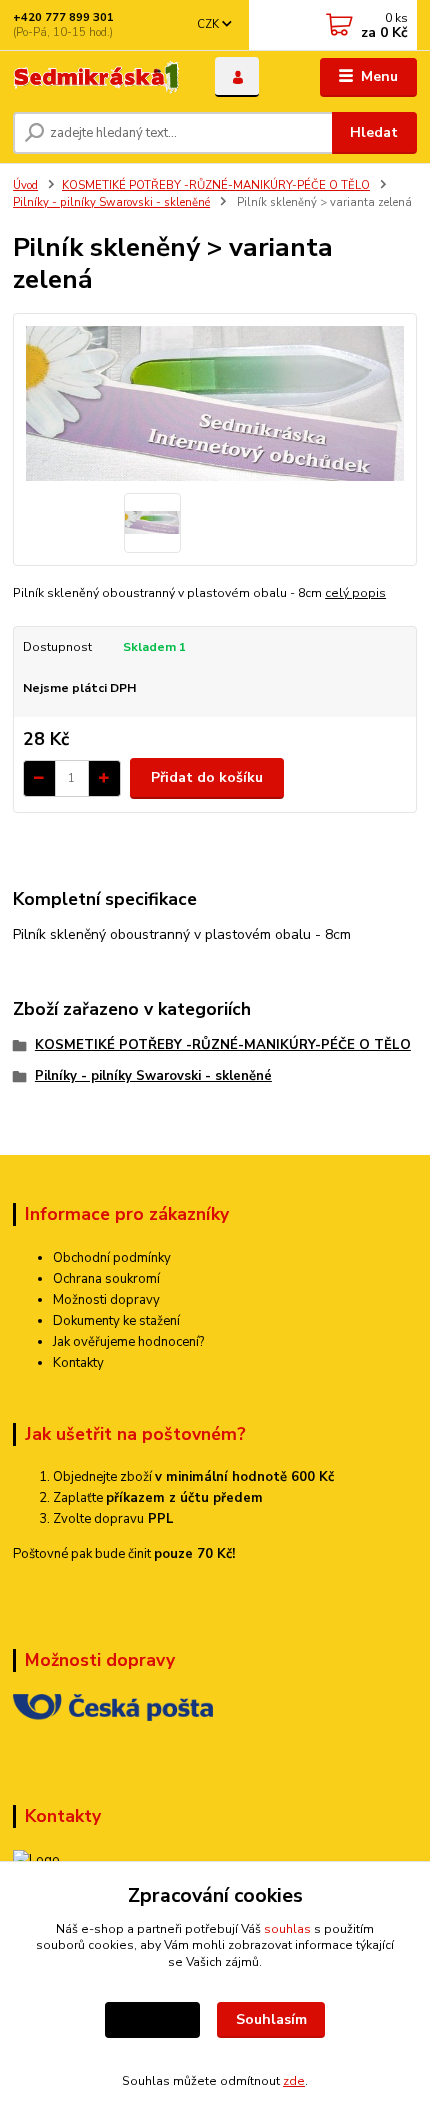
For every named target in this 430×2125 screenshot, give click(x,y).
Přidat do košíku (207, 777)
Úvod (25, 185)
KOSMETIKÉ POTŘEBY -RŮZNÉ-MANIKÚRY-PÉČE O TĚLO (216, 185)
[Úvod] (97, 77)
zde (294, 2081)
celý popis (355, 593)
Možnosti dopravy (106, 1300)
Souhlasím (271, 2019)
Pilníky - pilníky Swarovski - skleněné (111, 202)
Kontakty (78, 1363)
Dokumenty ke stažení (116, 1321)
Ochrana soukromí (106, 1279)
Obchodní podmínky (112, 1258)
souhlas (287, 1929)
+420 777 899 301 (63, 17)
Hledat (374, 132)
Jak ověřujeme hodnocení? (128, 1342)
